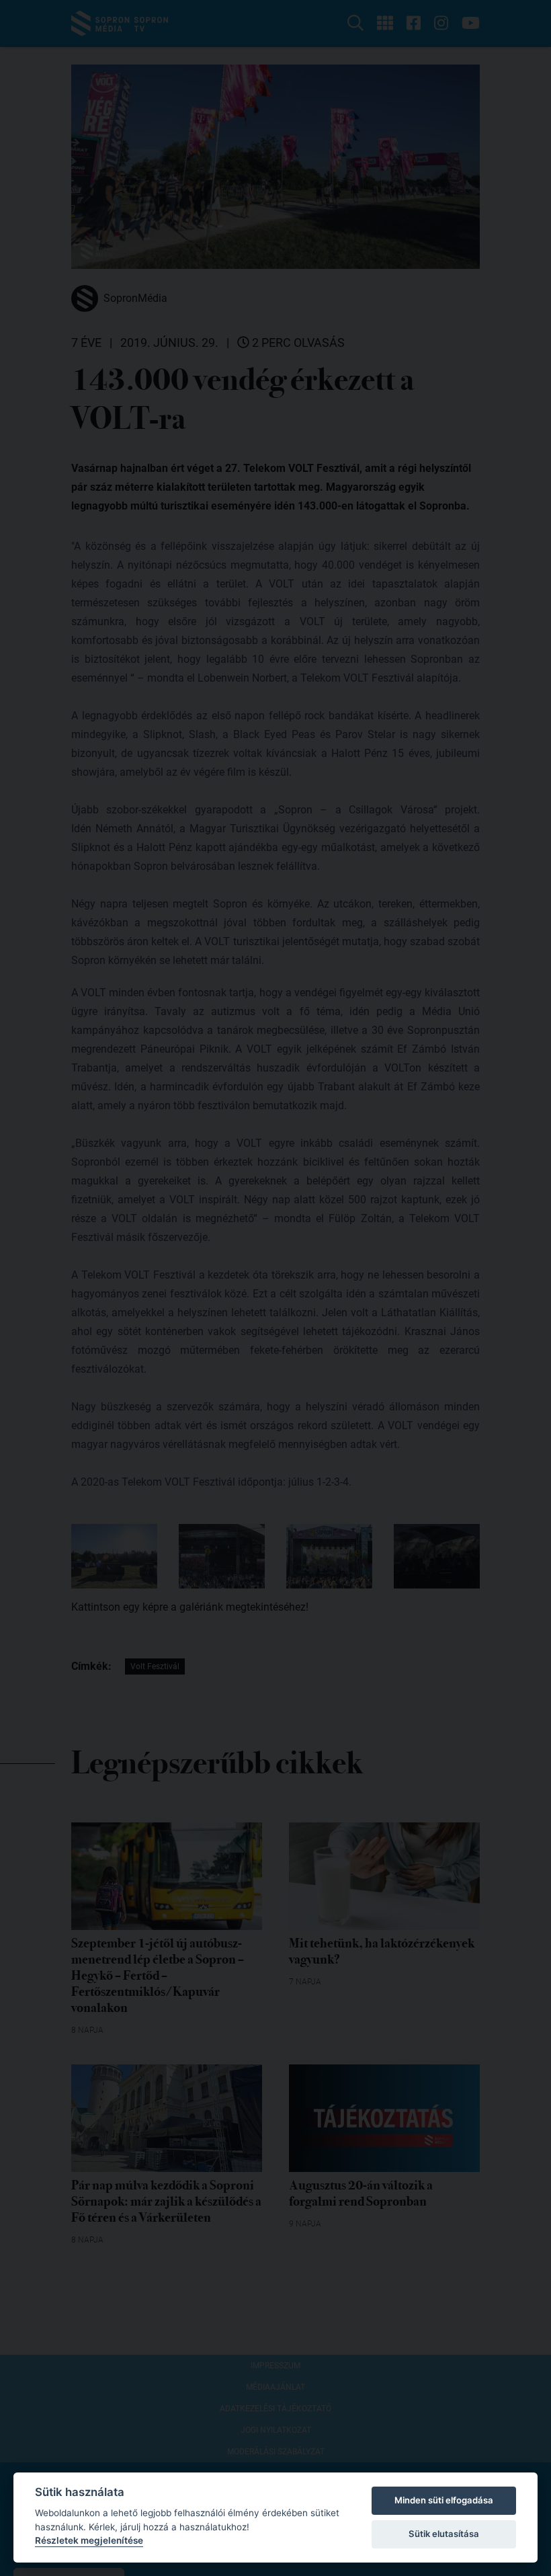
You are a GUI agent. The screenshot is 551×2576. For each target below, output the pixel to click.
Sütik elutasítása (444, 2534)
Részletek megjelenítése (89, 2540)
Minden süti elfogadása (444, 2500)
